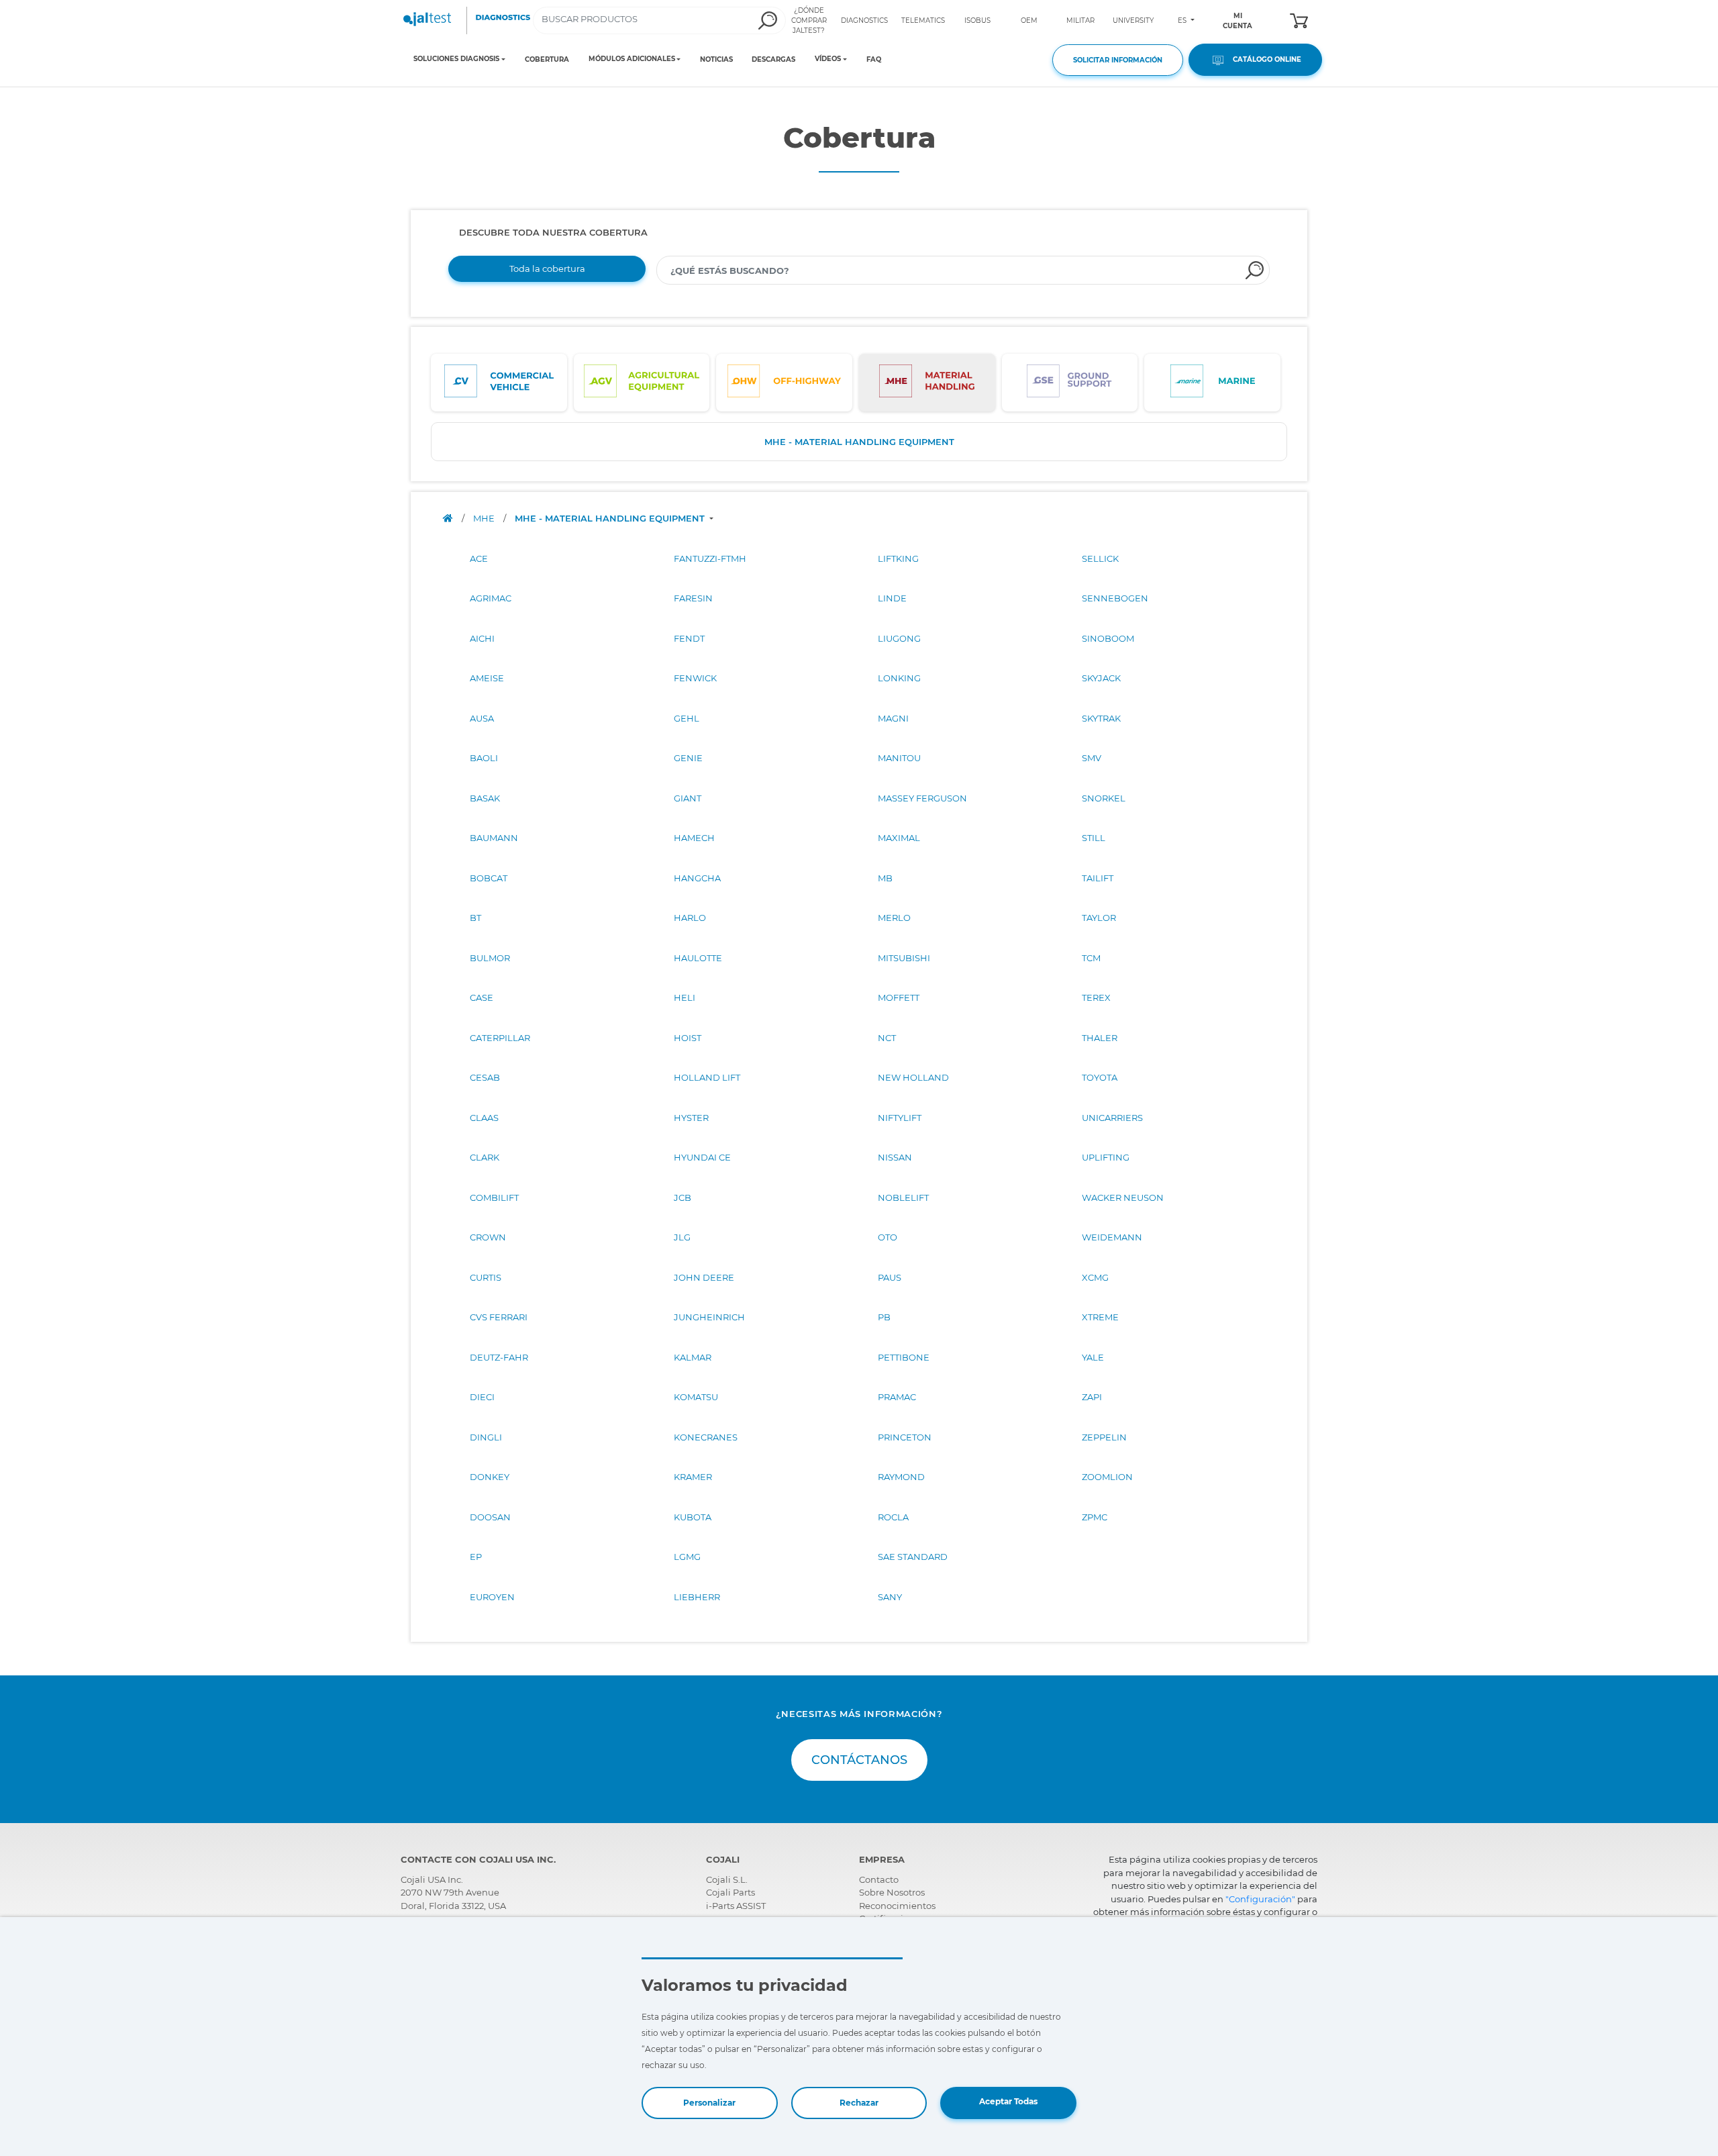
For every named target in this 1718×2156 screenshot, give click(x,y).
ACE (479, 558)
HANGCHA (697, 878)
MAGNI (893, 718)
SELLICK (1100, 558)
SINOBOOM (1108, 638)
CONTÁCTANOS (859, 1760)
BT (475, 918)
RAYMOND (901, 1477)
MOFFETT (899, 997)
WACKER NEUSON (1123, 1197)
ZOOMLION (1107, 1477)
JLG (682, 1237)
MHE (485, 518)
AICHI (482, 638)
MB (885, 878)
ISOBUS (977, 20)
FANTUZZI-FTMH (710, 558)
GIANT (688, 798)
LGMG (687, 1557)
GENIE (688, 758)
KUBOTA (693, 1517)
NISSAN (895, 1157)
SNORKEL (1104, 798)
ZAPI (1092, 1397)
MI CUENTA (1237, 21)
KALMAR (693, 1357)
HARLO (690, 918)
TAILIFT (1098, 878)
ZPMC (1095, 1517)
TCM (1091, 958)
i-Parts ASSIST (736, 1906)
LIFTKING (898, 558)
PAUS (890, 1277)
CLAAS (484, 1118)
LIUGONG (899, 638)
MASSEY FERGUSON (922, 798)
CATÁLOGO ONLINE (1264, 59)
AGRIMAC (491, 598)
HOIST (688, 1038)
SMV (1092, 758)
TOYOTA (1100, 1077)
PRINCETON (905, 1437)
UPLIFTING (1106, 1157)
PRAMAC (897, 1397)
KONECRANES (706, 1437)
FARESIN (693, 598)
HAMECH (694, 838)
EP (476, 1557)
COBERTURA (547, 59)
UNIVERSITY (1133, 20)
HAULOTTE (698, 958)
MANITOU (899, 758)
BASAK (485, 798)
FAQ (874, 59)
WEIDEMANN (1112, 1237)
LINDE (892, 598)
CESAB (485, 1077)
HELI (685, 997)
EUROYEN (492, 1597)
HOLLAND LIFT (707, 1077)
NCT (887, 1038)
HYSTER (691, 1118)
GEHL (687, 718)
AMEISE (487, 678)
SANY (890, 1597)
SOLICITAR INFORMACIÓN (1118, 60)
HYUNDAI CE (702, 1157)
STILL (1094, 838)
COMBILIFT (494, 1197)
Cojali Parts (730, 1892)
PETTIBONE (904, 1357)
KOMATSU (696, 1397)
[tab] (499, 383)
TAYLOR (1099, 918)
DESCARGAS (773, 59)
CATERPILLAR (500, 1038)
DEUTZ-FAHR (499, 1357)
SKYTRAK (1101, 718)
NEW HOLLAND (913, 1077)
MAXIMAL (899, 838)
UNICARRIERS (1112, 1118)
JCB (683, 1197)
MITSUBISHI (904, 958)
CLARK (485, 1157)
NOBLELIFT (903, 1197)
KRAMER (693, 1477)
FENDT (689, 638)
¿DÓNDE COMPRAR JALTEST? (809, 20)
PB (884, 1317)
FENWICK (695, 678)
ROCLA (893, 1517)
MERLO (894, 918)
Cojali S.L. (727, 1879)
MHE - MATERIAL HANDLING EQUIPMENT (859, 442)
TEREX (1096, 997)
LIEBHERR (697, 1597)
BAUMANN (494, 838)
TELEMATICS (923, 20)
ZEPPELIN (1104, 1437)
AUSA (482, 718)
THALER (1100, 1038)
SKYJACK (1101, 678)
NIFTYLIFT (900, 1118)
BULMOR (490, 958)
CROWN (488, 1237)
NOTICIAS (716, 59)
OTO (888, 1237)
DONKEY (490, 1477)
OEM (1029, 20)
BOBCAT (489, 878)
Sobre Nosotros (892, 1892)
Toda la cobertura (547, 268)
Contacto (879, 1879)
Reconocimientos (897, 1906)
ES (1183, 20)
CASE (482, 997)
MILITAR (1080, 20)
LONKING (899, 678)
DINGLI (486, 1437)
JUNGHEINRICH (709, 1317)
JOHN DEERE (704, 1277)
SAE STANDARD (913, 1557)
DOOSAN (490, 1517)
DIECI (482, 1397)
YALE (1093, 1357)
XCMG (1095, 1277)
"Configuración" (1260, 1899)
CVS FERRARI (499, 1317)
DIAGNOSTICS (864, 20)
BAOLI (484, 758)
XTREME (1100, 1317)
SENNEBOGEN (1115, 598)
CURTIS (486, 1277)
